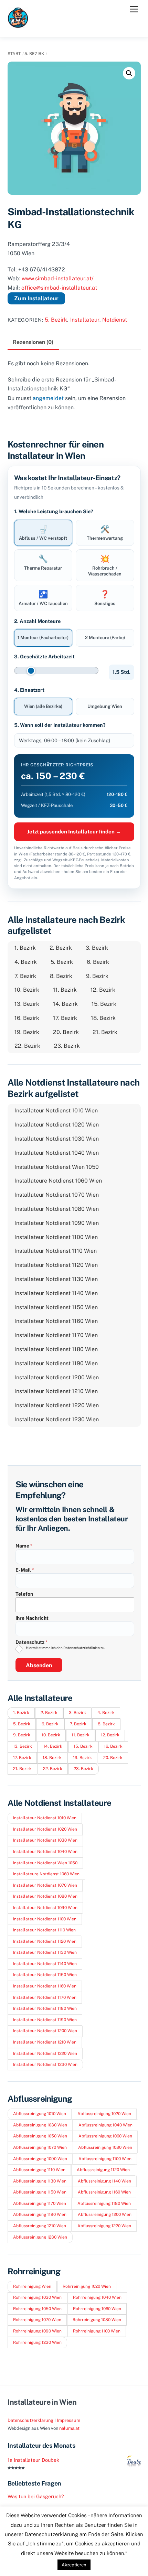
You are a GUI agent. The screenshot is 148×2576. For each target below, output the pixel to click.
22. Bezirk (27, 1046)
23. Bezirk (67, 1046)
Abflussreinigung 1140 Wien (104, 2181)
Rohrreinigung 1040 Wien (97, 2297)
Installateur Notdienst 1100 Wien (56, 1237)
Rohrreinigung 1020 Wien (87, 2286)
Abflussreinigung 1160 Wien (104, 2192)
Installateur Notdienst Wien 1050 (57, 1167)
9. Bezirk (97, 976)
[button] (129, 73)
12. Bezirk (103, 990)
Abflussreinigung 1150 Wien (40, 2192)
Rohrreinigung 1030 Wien (37, 2297)
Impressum (68, 2420)
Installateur (85, 320)
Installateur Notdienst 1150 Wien (56, 1307)
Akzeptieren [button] (74, 2565)
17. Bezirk (65, 1018)
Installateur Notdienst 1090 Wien (57, 1223)
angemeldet (48, 398)
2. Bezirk (61, 948)
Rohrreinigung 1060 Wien (97, 2309)
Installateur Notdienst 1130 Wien (56, 1279)
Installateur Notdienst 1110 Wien (56, 1251)
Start (14, 54)
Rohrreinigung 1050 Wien (37, 2309)
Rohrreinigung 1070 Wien (37, 2320)
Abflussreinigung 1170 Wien (40, 2203)
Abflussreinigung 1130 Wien (40, 2181)
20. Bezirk (66, 1032)
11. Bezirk (65, 990)
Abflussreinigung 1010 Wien (40, 2114)
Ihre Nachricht (32, 1618)
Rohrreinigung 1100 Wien (97, 2331)
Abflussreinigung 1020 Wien (104, 2114)
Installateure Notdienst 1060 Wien (58, 1181)
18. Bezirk (103, 1018)
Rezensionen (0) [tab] (33, 342)
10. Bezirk (27, 990)
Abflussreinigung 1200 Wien (105, 2214)
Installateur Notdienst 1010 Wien (56, 1111)
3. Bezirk (97, 948)
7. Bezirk (25, 976)
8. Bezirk (61, 976)
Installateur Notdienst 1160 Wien (56, 1321)
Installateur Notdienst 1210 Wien (56, 1391)
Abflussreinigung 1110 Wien (39, 2170)
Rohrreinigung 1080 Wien (97, 2320)
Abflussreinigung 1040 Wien (105, 2125)
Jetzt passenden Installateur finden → (74, 832)
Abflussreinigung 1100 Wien (105, 2159)
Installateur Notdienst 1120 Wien (56, 1265)
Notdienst (115, 320)
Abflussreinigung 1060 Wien (105, 2136)
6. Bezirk (98, 962)
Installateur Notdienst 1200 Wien (57, 1377)
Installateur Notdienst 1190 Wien (56, 1363)
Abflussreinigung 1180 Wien (104, 2203)
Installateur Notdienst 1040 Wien (57, 1153)
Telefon (24, 1594)
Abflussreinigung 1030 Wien (40, 2125)
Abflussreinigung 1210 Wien (40, 2226)
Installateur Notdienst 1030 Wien (57, 1139)
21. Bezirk (105, 1032)
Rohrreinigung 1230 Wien (37, 2342)
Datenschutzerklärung (30, 2420)
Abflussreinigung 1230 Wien (40, 2237)
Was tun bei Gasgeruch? (36, 2496)
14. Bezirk (65, 1004)
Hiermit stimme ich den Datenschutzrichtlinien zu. (65, 1648)
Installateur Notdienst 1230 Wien (57, 1419)
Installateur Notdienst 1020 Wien (57, 1125)
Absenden (39, 1665)
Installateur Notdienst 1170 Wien (56, 1335)
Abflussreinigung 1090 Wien (40, 2159)
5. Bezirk (34, 54)
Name (24, 1546)
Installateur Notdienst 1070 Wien (57, 1195)
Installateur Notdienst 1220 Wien (57, 1405)
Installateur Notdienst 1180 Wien (56, 1349)
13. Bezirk (27, 1004)
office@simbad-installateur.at (59, 288)
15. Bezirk (104, 1004)
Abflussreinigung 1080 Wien (105, 2147)
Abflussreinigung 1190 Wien (40, 2214)
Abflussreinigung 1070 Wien (40, 2147)
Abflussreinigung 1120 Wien (103, 2170)
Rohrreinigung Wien (32, 2286)
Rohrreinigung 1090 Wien (37, 2331)
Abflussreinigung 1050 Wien (40, 2136)
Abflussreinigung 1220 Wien (104, 2226)
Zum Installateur (36, 298)
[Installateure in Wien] (18, 25)
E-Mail (25, 1570)
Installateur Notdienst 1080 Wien (57, 1209)
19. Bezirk (27, 1032)
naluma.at (69, 2428)
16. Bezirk (27, 1018)
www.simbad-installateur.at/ (58, 278)
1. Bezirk (25, 948)
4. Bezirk (26, 962)
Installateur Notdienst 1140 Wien (56, 1293)
